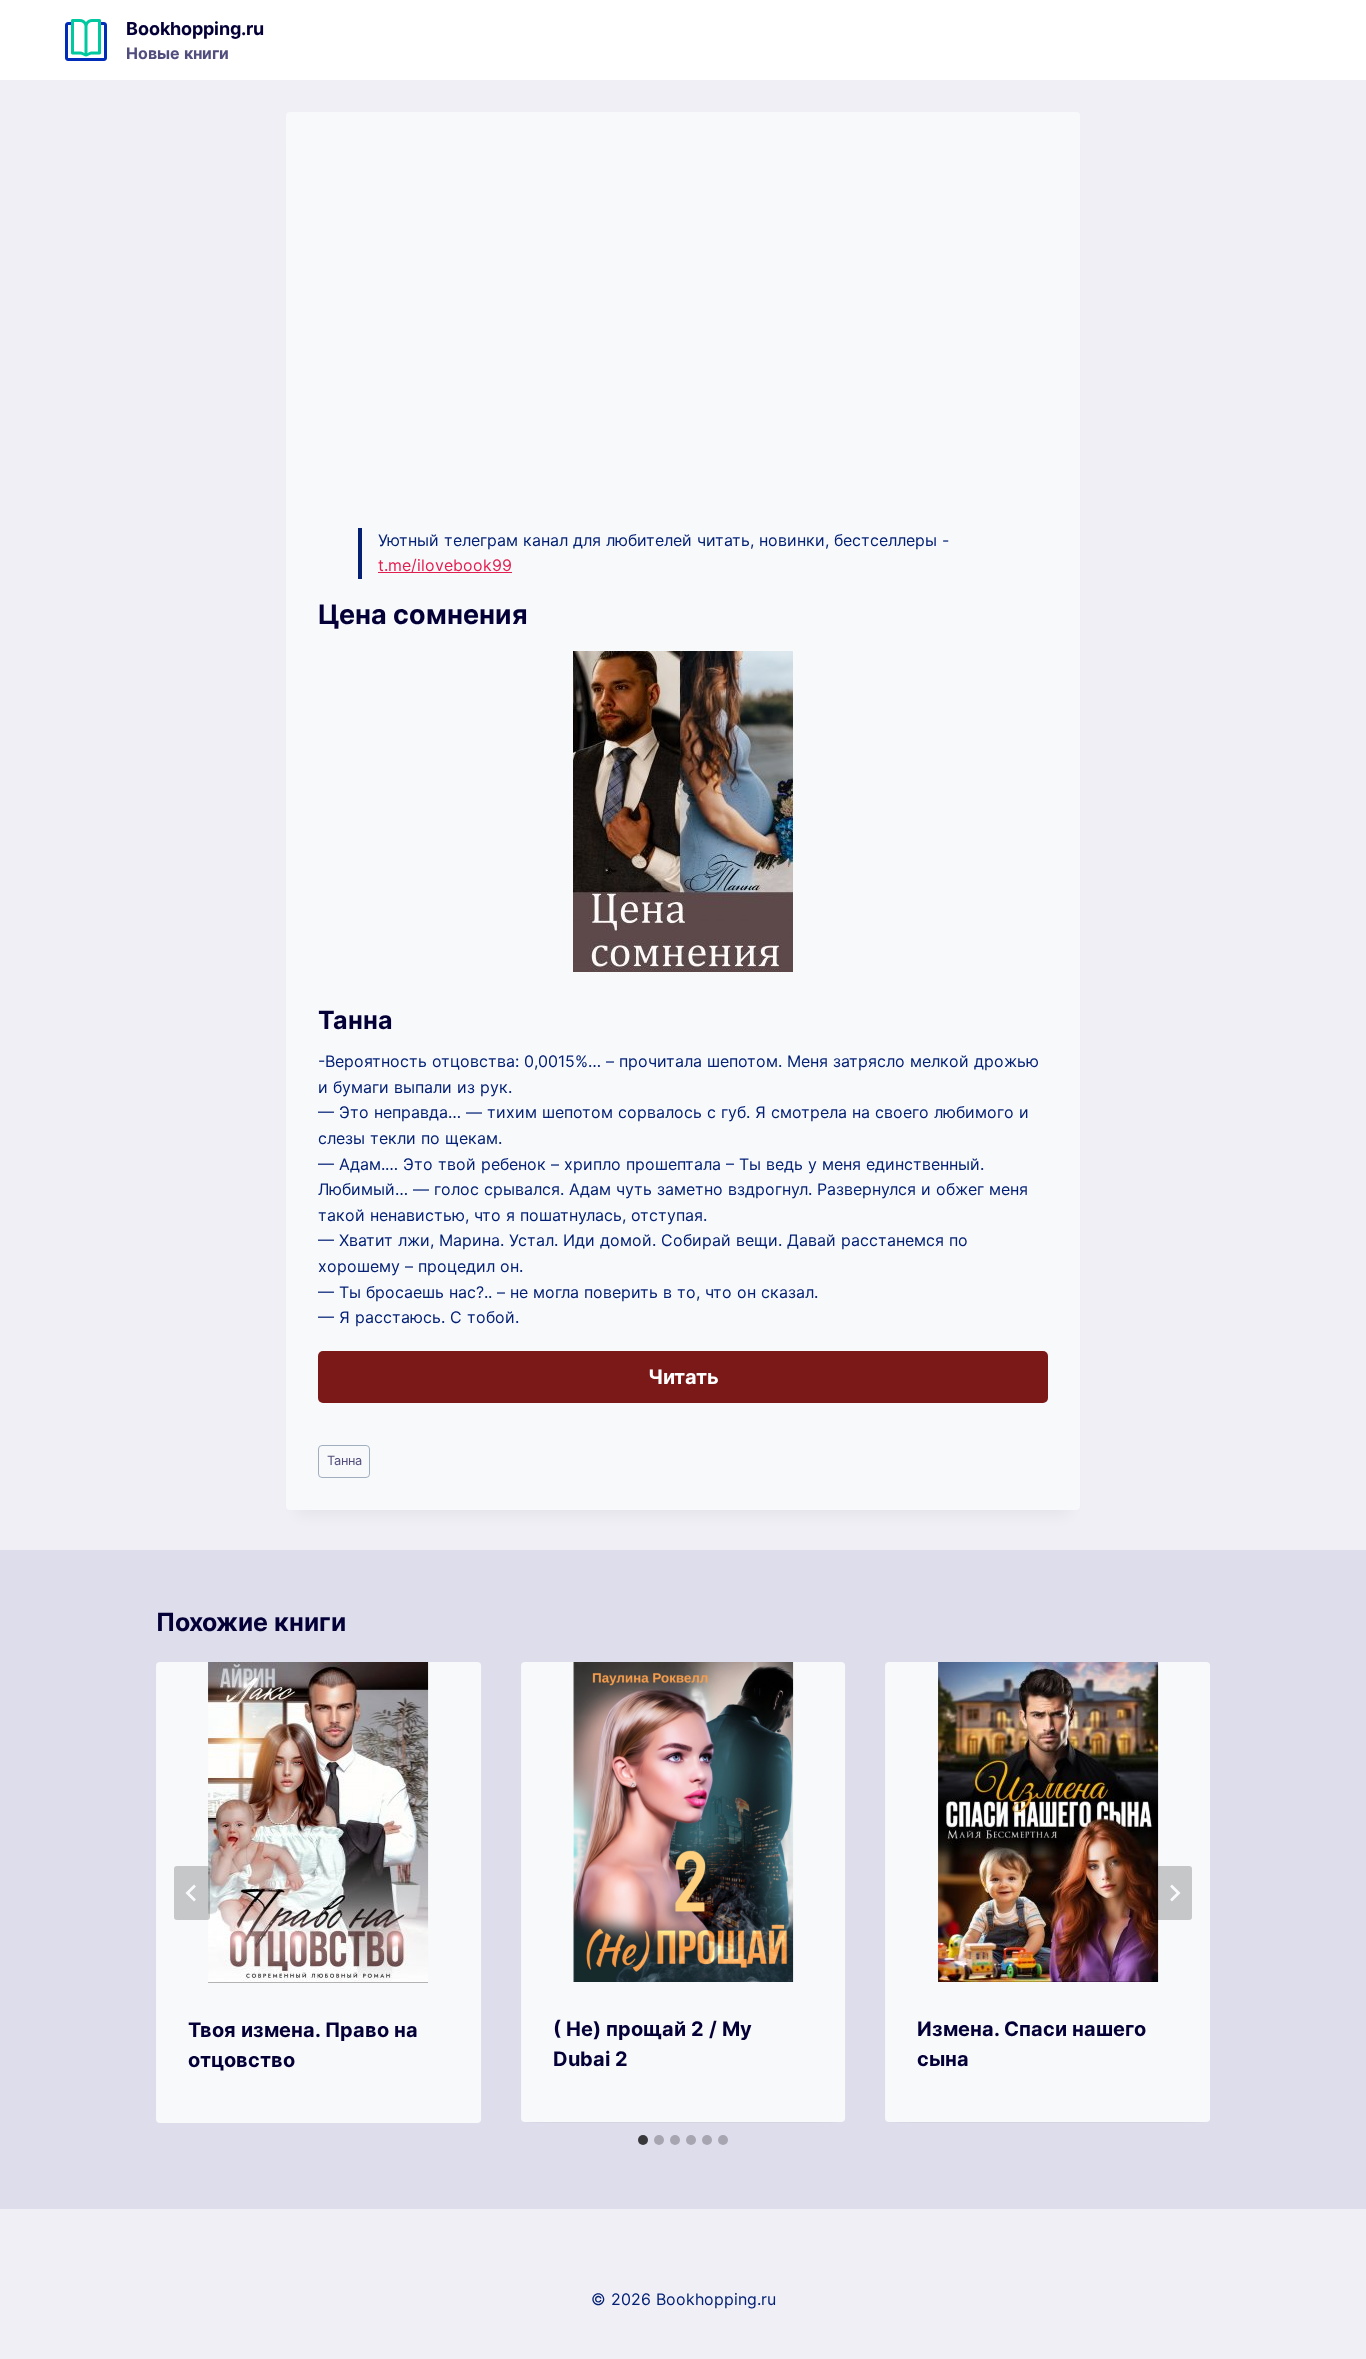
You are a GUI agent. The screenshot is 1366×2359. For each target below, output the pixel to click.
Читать (683, 1377)
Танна (344, 1460)
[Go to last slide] (192, 1893)
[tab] (643, 2140)
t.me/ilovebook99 (445, 565)
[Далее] (1174, 1893)
